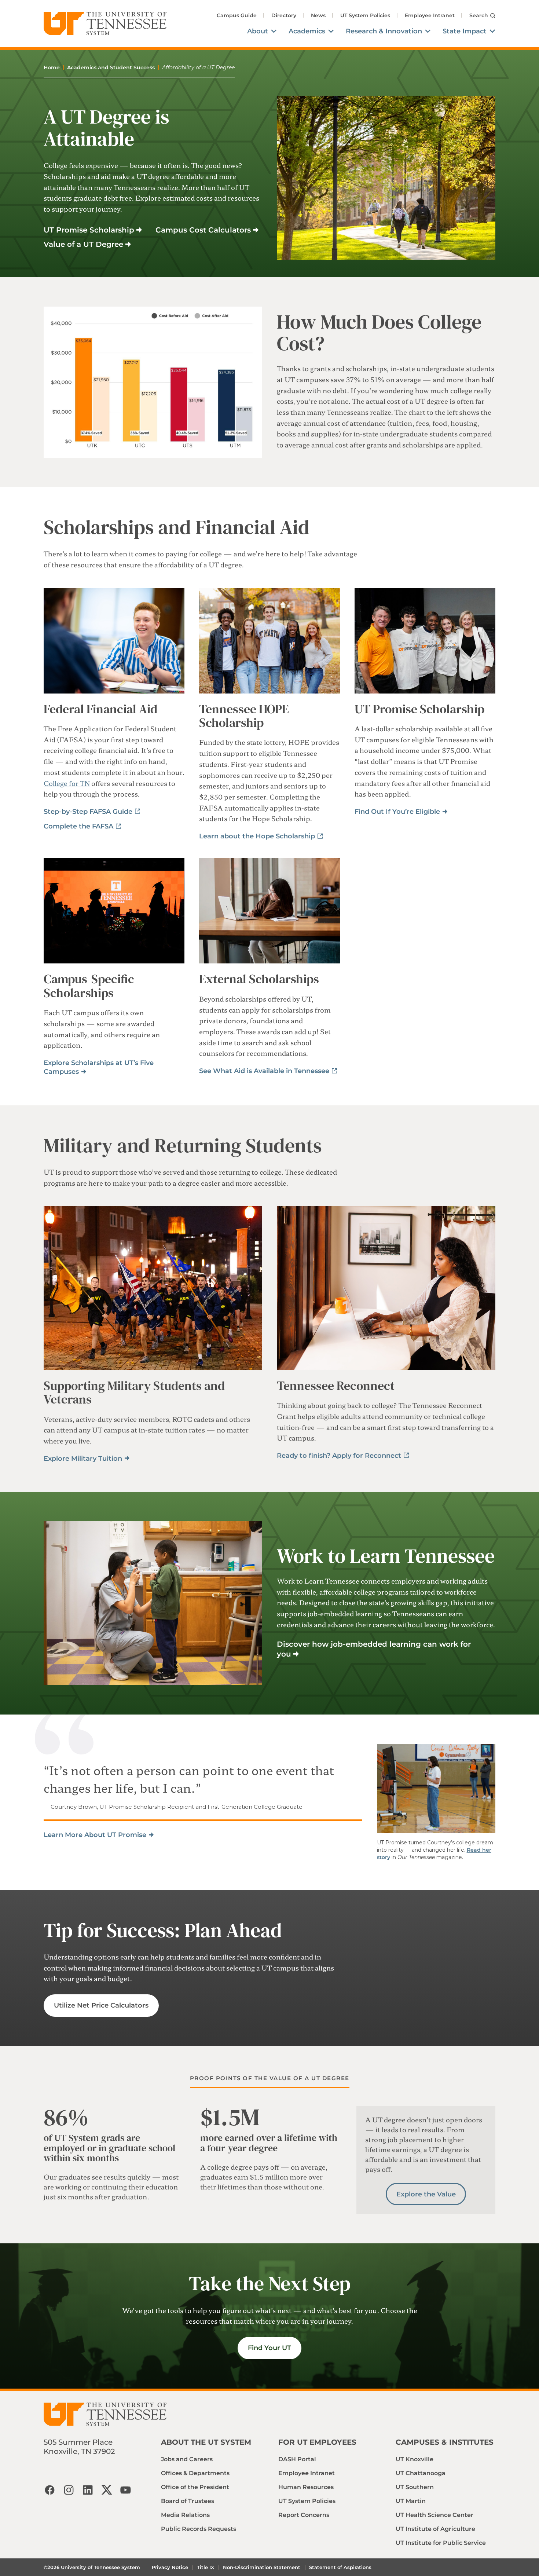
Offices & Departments (195, 2473)
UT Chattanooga (421, 2473)
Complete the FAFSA (78, 826)
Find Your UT (269, 2348)
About (258, 31)
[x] (107, 2490)
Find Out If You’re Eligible (397, 812)
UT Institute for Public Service (441, 2543)
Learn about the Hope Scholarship (257, 836)
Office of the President (195, 2487)
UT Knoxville (415, 2459)
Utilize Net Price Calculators (101, 2005)
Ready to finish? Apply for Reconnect (339, 1456)
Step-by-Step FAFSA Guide (88, 812)
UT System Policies (365, 15)
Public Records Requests (199, 2529)
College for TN (67, 783)
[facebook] (49, 2490)
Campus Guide (237, 15)
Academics (307, 31)
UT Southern (415, 2487)
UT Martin (411, 2501)
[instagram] (69, 2490)
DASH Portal (297, 2459)
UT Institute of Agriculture (435, 2529)
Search (479, 15)
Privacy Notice (170, 2567)
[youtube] (126, 2490)
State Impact (465, 31)
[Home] (105, 23)
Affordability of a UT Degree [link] (198, 67)
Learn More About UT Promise (95, 1835)
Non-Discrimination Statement (262, 2567)
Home (52, 67)
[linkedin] (88, 2490)
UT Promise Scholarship (89, 230)
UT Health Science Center (434, 2515)
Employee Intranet (430, 15)
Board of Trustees (188, 2501)
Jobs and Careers (187, 2459)
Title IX (206, 2567)
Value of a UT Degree (83, 244)
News (318, 15)
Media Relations (185, 2515)
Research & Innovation (384, 31)
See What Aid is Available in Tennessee (264, 1071)
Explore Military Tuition (83, 1459)
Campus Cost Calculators (203, 230)
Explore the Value (426, 2194)
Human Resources (306, 2487)
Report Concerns (304, 2515)
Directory (284, 15)
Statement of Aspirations (340, 2567)
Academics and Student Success (111, 67)
